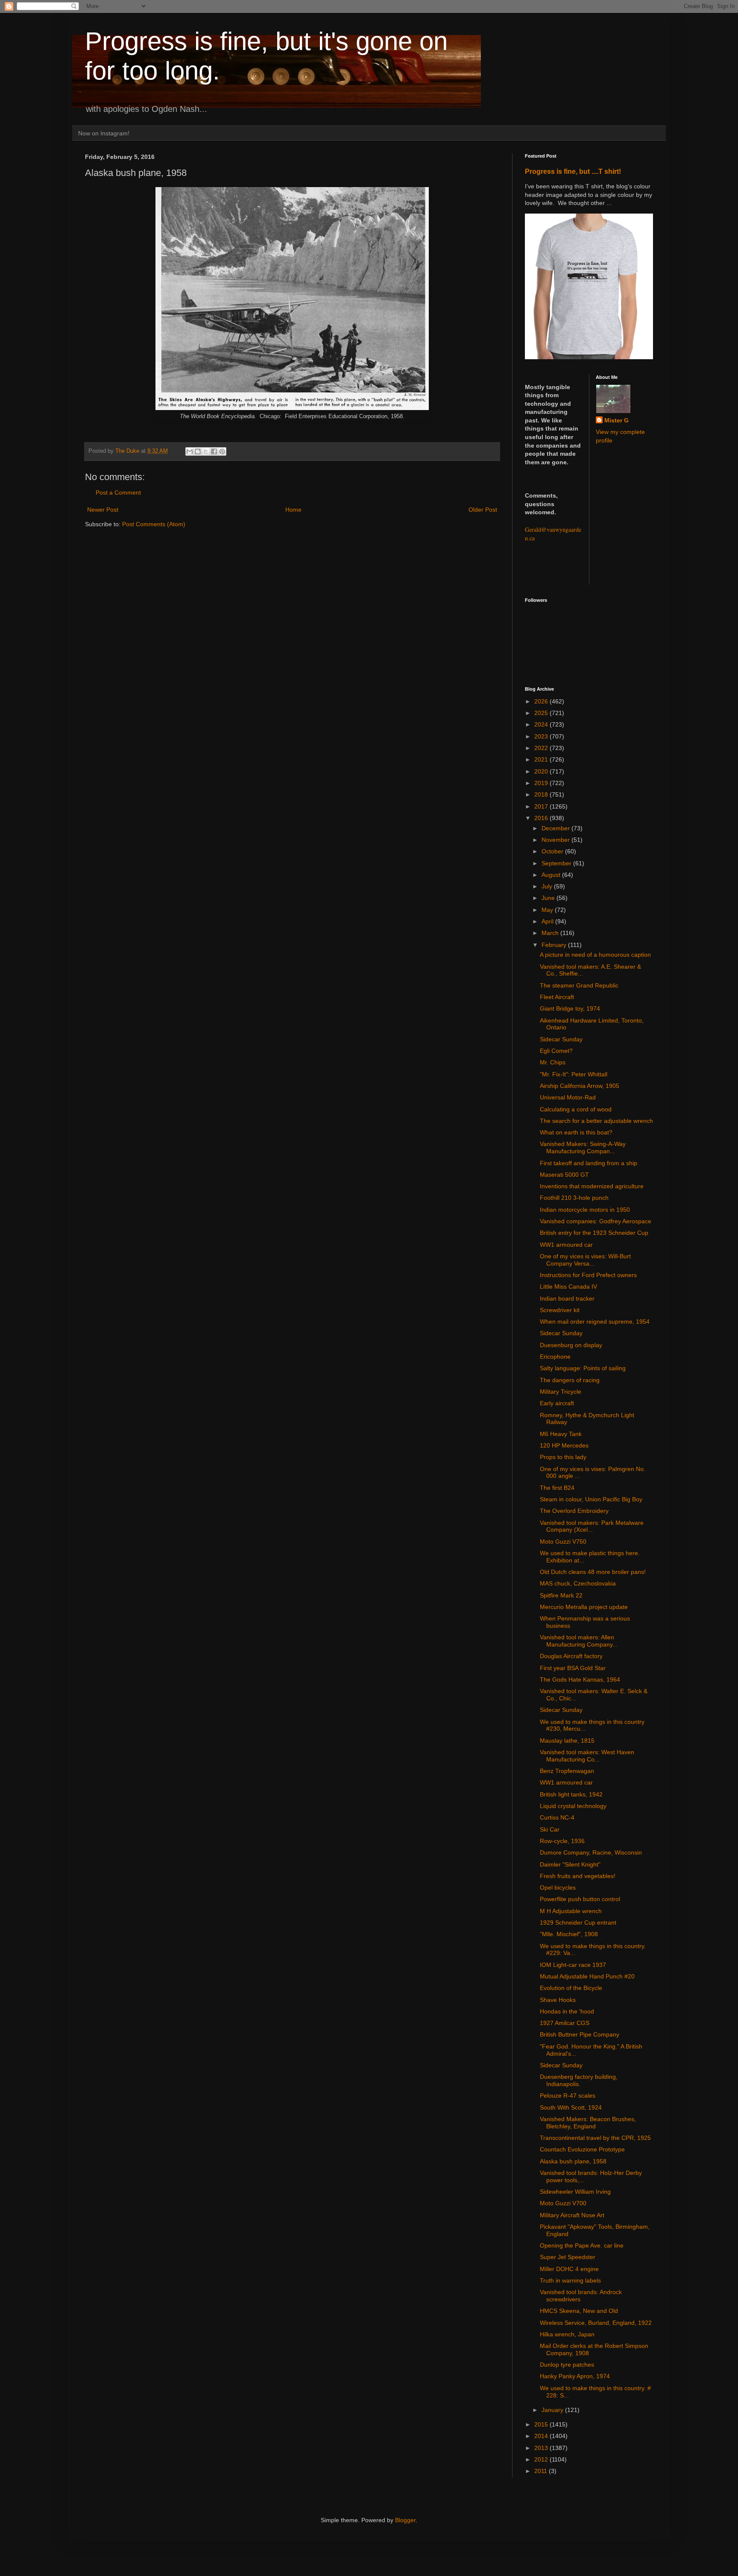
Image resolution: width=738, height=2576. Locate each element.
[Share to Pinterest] (222, 451)
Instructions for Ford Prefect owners (588, 1275)
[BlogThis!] (198, 451)
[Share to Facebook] (214, 451)
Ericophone (555, 1357)
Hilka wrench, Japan (567, 2334)
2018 (542, 794)
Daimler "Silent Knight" (570, 1864)
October (553, 851)
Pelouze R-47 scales (568, 2095)
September (557, 863)
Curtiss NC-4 (557, 1817)
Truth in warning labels (570, 2280)
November (556, 840)
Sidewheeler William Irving (575, 2192)
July (548, 886)
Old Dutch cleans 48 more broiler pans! (593, 1572)
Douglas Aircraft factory (571, 1656)
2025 (542, 713)
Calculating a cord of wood (576, 1109)
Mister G (616, 420)
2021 (542, 759)
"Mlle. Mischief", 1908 (569, 1934)
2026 (542, 701)
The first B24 (557, 1488)
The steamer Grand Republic (579, 985)
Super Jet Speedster (568, 2257)
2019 (542, 783)
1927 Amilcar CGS (565, 2023)
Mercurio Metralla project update (584, 1607)
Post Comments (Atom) (154, 524)
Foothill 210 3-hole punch (574, 1198)
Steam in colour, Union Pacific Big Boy (591, 1499)
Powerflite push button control (580, 1899)
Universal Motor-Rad (568, 1097)
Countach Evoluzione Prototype (582, 2149)
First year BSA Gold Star (573, 1668)
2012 (542, 2459)
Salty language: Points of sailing (583, 1368)
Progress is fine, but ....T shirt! (573, 171)
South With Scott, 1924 (571, 2107)
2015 (542, 2424)
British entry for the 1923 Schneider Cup (594, 1233)
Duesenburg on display (571, 1345)
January (553, 2410)
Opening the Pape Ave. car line (582, 2245)
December (556, 828)
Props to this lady (563, 1457)
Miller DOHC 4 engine (569, 2269)
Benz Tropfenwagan (567, 1771)
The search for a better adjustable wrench (596, 1121)
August (552, 875)
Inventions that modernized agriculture (592, 1186)
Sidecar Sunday (561, 1039)
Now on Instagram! (104, 133)
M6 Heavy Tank (561, 1434)
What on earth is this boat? (576, 1132)
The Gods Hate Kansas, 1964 (580, 1679)
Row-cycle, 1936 (562, 1841)
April (548, 921)
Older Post (483, 510)
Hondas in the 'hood (567, 2011)
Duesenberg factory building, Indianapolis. (579, 2080)
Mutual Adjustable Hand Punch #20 (587, 1976)
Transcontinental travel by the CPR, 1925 (595, 2138)
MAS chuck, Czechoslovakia (578, 1583)
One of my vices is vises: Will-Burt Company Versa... (585, 1260)
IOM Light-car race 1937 (573, 1965)
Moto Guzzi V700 (563, 2203)
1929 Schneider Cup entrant (578, 1922)
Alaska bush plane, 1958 (573, 2161)
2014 (542, 2436)
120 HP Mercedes (564, 1445)
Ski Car (550, 1829)
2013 (542, 2448)
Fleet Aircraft (557, 997)
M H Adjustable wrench (571, 1911)
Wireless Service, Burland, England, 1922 (596, 2323)
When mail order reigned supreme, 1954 (595, 1322)
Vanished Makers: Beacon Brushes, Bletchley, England (588, 2123)
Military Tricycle (561, 1392)
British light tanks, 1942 (571, 1794)
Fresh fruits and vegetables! (578, 1876)
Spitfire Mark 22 (561, 1595)
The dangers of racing (570, 1380)
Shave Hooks (558, 2000)
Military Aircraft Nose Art (572, 2215)
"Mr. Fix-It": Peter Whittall (574, 1074)
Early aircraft (557, 1403)
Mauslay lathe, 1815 (567, 1741)
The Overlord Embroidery (574, 1511)
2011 (542, 2471)
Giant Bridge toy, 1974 (570, 1008)
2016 (542, 818)
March (551, 933)
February (555, 945)
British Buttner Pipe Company (580, 2034)
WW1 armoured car (566, 1245)
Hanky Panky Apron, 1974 (575, 2376)
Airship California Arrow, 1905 (580, 1086)
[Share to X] (206, 451)
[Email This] (190, 451)
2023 (542, 736)
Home (293, 510)
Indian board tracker (567, 1298)
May (548, 910)
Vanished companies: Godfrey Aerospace (596, 1221)
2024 (542, 724)
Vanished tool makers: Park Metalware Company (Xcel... (592, 1526)
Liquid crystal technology (573, 1806)
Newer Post (103, 510)
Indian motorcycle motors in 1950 (585, 1210)
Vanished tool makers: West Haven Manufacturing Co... (587, 1756)
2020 (542, 771)
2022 (542, 748)
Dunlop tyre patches (567, 2365)
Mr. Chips (553, 1062)
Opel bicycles (558, 1887)
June (549, 898)
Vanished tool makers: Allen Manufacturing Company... (579, 1641)
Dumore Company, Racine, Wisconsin (591, 1852)
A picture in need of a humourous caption (595, 955)
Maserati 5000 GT (564, 1175)
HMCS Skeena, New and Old (579, 2311)
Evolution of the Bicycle (571, 1988)
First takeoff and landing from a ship (589, 1163)
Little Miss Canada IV (568, 1287)
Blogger (405, 2520)
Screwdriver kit (560, 1310)
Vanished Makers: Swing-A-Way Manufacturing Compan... (583, 1147)
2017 (542, 806)
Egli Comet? (556, 1051)
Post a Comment (118, 492)
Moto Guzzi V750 (563, 1541)
